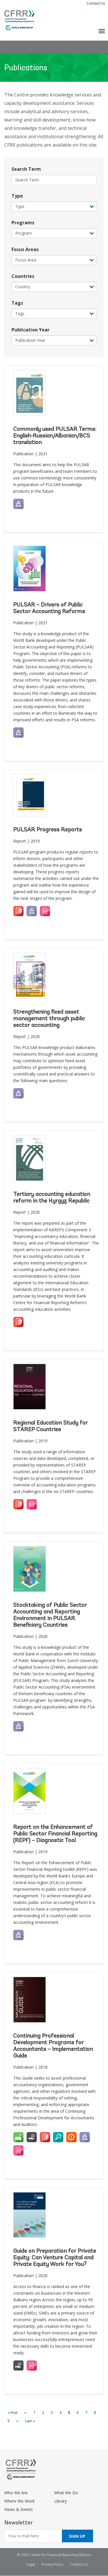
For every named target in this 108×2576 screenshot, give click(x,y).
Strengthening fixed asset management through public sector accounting (49, 1019)
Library (60, 2501)
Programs (23, 223)
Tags (17, 303)
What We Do (66, 2493)
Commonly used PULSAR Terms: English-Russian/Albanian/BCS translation (55, 436)
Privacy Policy (52, 2564)
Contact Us (96, 3)
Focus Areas (25, 249)
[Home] (19, 20)
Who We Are (16, 2493)
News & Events (19, 2509)
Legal (31, 2564)
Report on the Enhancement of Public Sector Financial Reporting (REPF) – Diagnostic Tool (55, 1834)
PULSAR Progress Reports (48, 830)
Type (17, 196)
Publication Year (31, 330)
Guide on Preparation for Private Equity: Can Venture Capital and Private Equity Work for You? (55, 2258)
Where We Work (19, 2501)
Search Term (26, 169)
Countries (23, 276)
